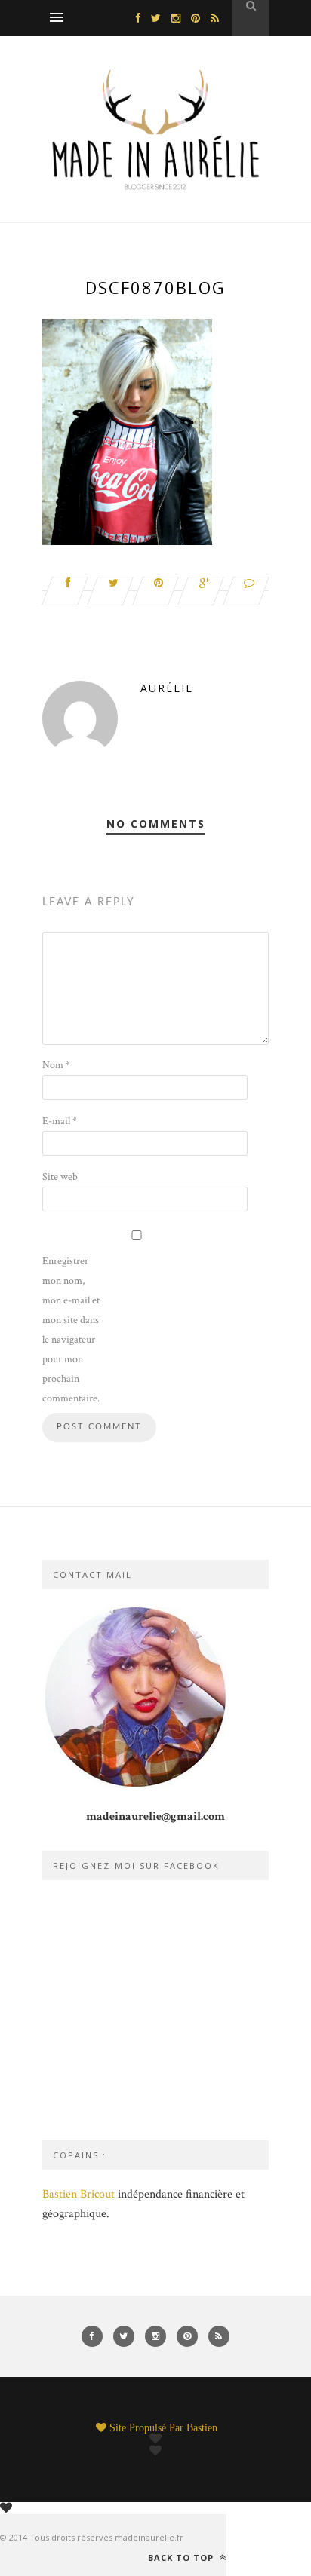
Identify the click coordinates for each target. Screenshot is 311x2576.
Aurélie (167, 688)
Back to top (182, 2557)
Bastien (202, 2427)
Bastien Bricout (79, 2194)
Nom (56, 1065)
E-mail (60, 1121)
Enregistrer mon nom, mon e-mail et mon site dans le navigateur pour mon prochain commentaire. (71, 1330)
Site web (60, 1177)
